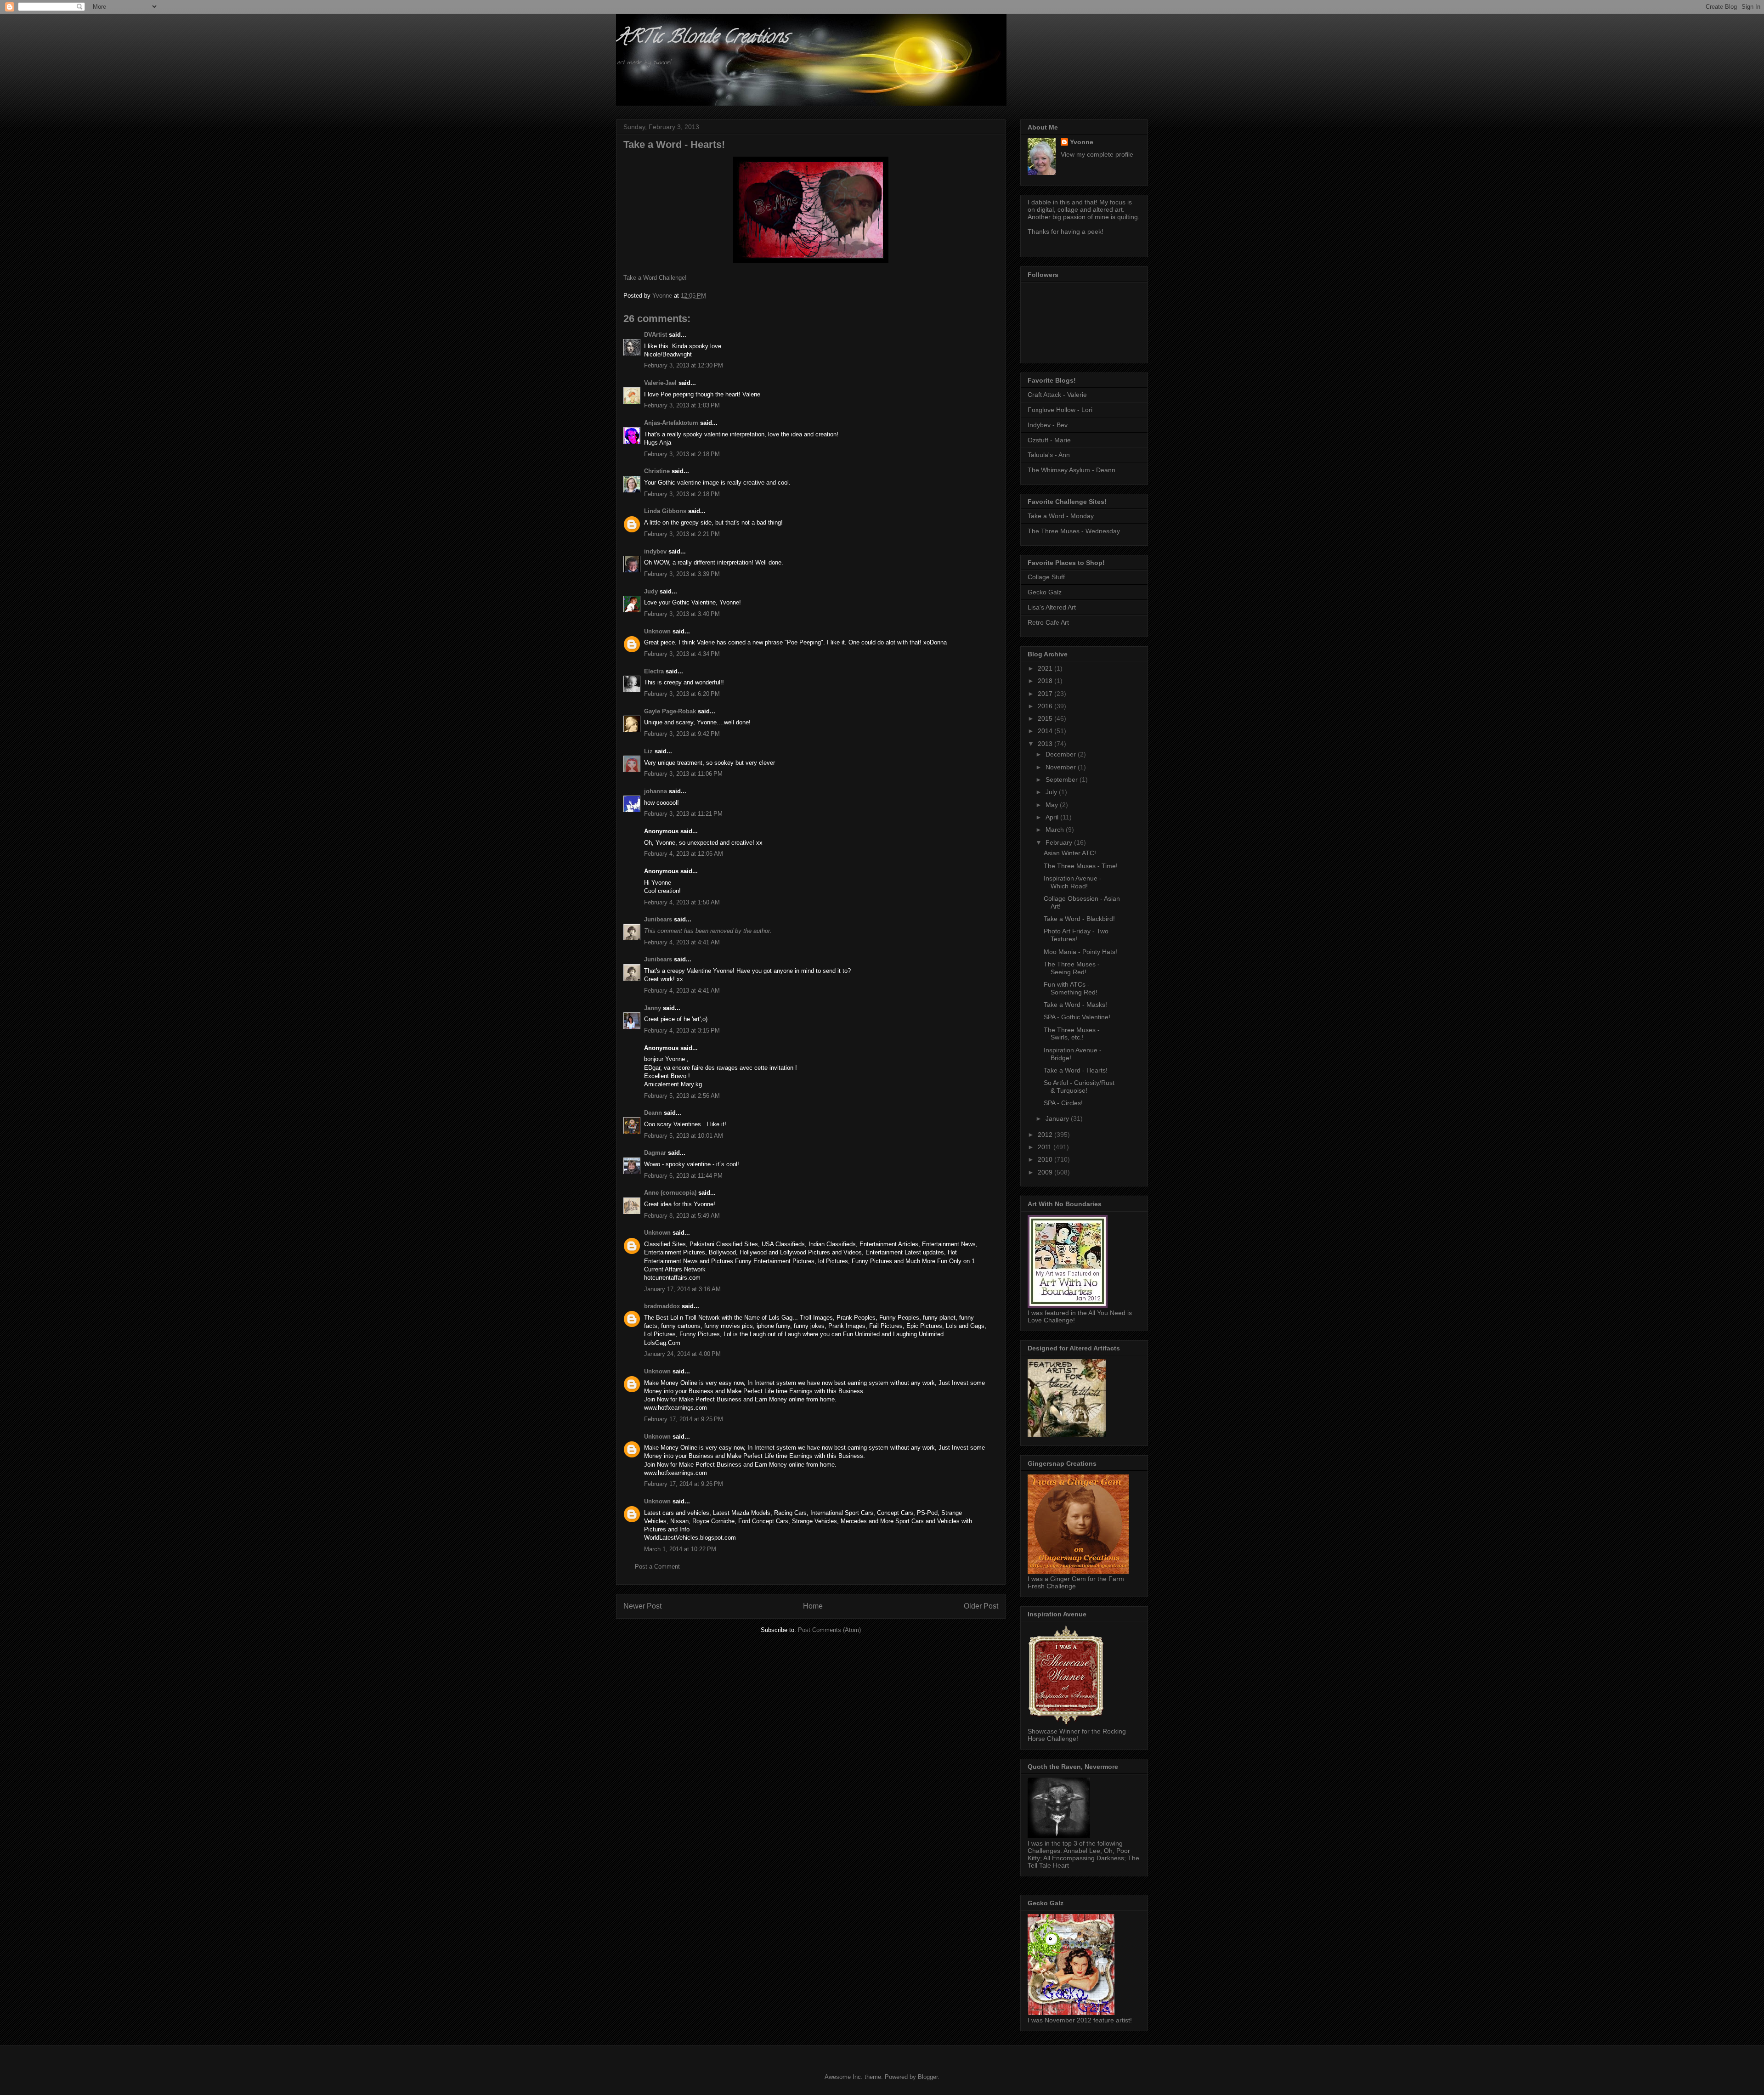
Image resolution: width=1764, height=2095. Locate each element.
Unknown (657, 631)
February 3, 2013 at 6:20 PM (682, 694)
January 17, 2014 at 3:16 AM (682, 1289)
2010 (1046, 1159)
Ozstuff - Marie (1049, 440)
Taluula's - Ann (1049, 455)
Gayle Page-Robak (670, 711)
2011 (1046, 1147)
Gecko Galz (1045, 592)
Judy (651, 591)
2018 (1046, 681)
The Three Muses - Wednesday (1074, 531)
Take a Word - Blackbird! (1079, 919)
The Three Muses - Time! (1081, 866)
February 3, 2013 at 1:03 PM (682, 405)
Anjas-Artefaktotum (671, 423)
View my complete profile (1097, 154)
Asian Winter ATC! (1070, 853)
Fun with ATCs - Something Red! (1071, 988)
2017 (1046, 694)
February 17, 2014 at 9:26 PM (684, 1484)
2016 (1046, 706)
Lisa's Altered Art (1052, 607)
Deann (653, 1113)
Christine (657, 471)
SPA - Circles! (1063, 1103)
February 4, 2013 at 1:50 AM (682, 902)
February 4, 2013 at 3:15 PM (682, 1031)
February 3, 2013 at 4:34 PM (682, 654)
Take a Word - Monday (1061, 516)
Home (813, 1606)
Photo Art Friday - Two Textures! (1076, 935)
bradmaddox (662, 1306)
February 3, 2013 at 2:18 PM (682, 454)
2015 (1046, 718)
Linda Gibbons (665, 511)
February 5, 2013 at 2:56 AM (682, 1096)
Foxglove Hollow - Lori (1060, 410)
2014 (1046, 731)
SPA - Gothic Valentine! (1077, 1017)
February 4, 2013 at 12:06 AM (684, 854)
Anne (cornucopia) (670, 1193)
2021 (1046, 668)
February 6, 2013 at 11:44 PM (683, 1176)
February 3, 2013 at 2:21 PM (682, 534)
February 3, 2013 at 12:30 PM (684, 365)
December (1062, 754)
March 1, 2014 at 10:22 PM (680, 1549)
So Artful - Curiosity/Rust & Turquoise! (1079, 1087)
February (1060, 842)
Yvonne (1082, 142)
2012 (1046, 1135)
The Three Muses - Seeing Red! (1072, 968)
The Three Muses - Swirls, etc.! (1072, 1034)
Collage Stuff (1046, 577)
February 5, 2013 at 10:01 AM (684, 1136)
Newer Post (642, 1606)
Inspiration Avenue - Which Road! (1073, 882)
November (1062, 767)
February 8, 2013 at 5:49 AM (682, 1216)
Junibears (658, 919)
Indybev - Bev (1048, 425)
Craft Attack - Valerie (1057, 395)
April (1053, 817)
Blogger (928, 2077)
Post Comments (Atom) (829, 1630)
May (1053, 805)
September (1063, 779)
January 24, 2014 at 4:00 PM (682, 1354)
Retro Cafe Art (1048, 622)
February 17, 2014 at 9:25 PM (684, 1419)
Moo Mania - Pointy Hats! (1080, 952)
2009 (1046, 1172)
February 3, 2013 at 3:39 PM (682, 574)
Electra (654, 671)
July (1052, 792)
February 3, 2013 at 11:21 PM (683, 814)
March (1056, 830)
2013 (1046, 744)
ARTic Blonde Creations (702, 38)
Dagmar (655, 1153)
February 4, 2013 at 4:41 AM (682, 942)
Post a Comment (657, 1567)
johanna (656, 791)
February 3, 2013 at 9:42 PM (682, 734)
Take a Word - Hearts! (1076, 1070)
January (1058, 1118)
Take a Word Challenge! (655, 278)
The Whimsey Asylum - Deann (1071, 470)
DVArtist (656, 335)
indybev (655, 551)
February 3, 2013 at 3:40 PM (682, 614)
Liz (648, 751)
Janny (653, 1008)
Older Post (981, 1606)
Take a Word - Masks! (1075, 1005)
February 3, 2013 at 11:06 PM (683, 774)
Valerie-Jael (660, 383)
